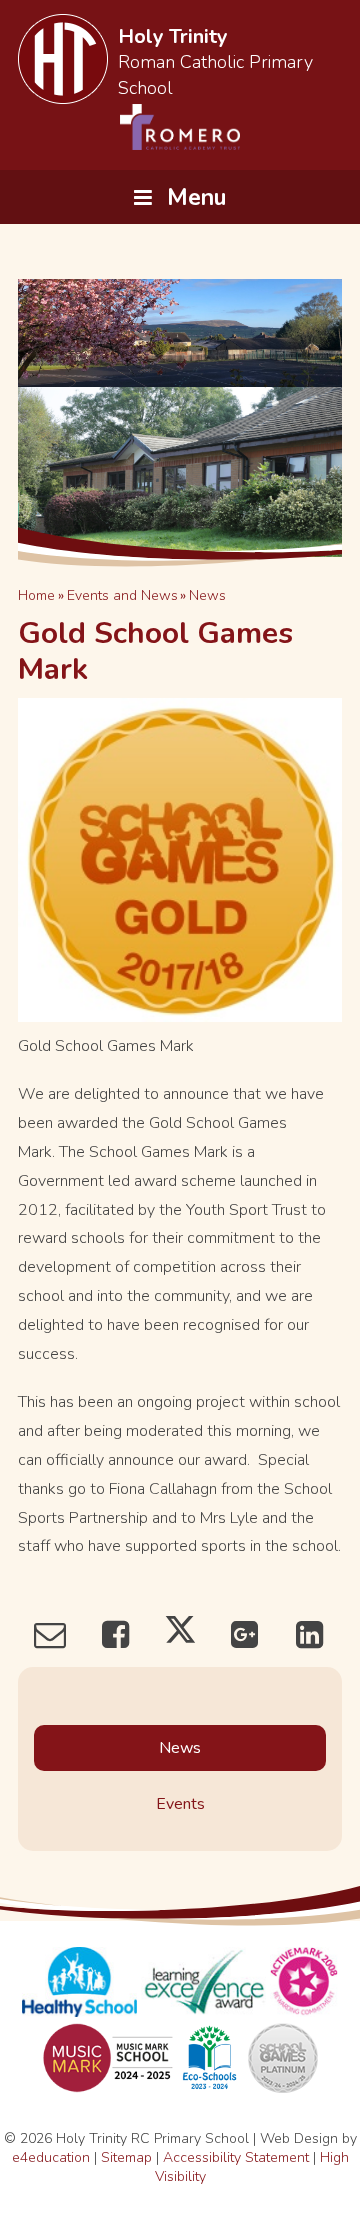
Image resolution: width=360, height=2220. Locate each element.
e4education (51, 2157)
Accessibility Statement (236, 2157)
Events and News (122, 595)
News (207, 595)
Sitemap (126, 2157)
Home (36, 595)
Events (180, 1804)
